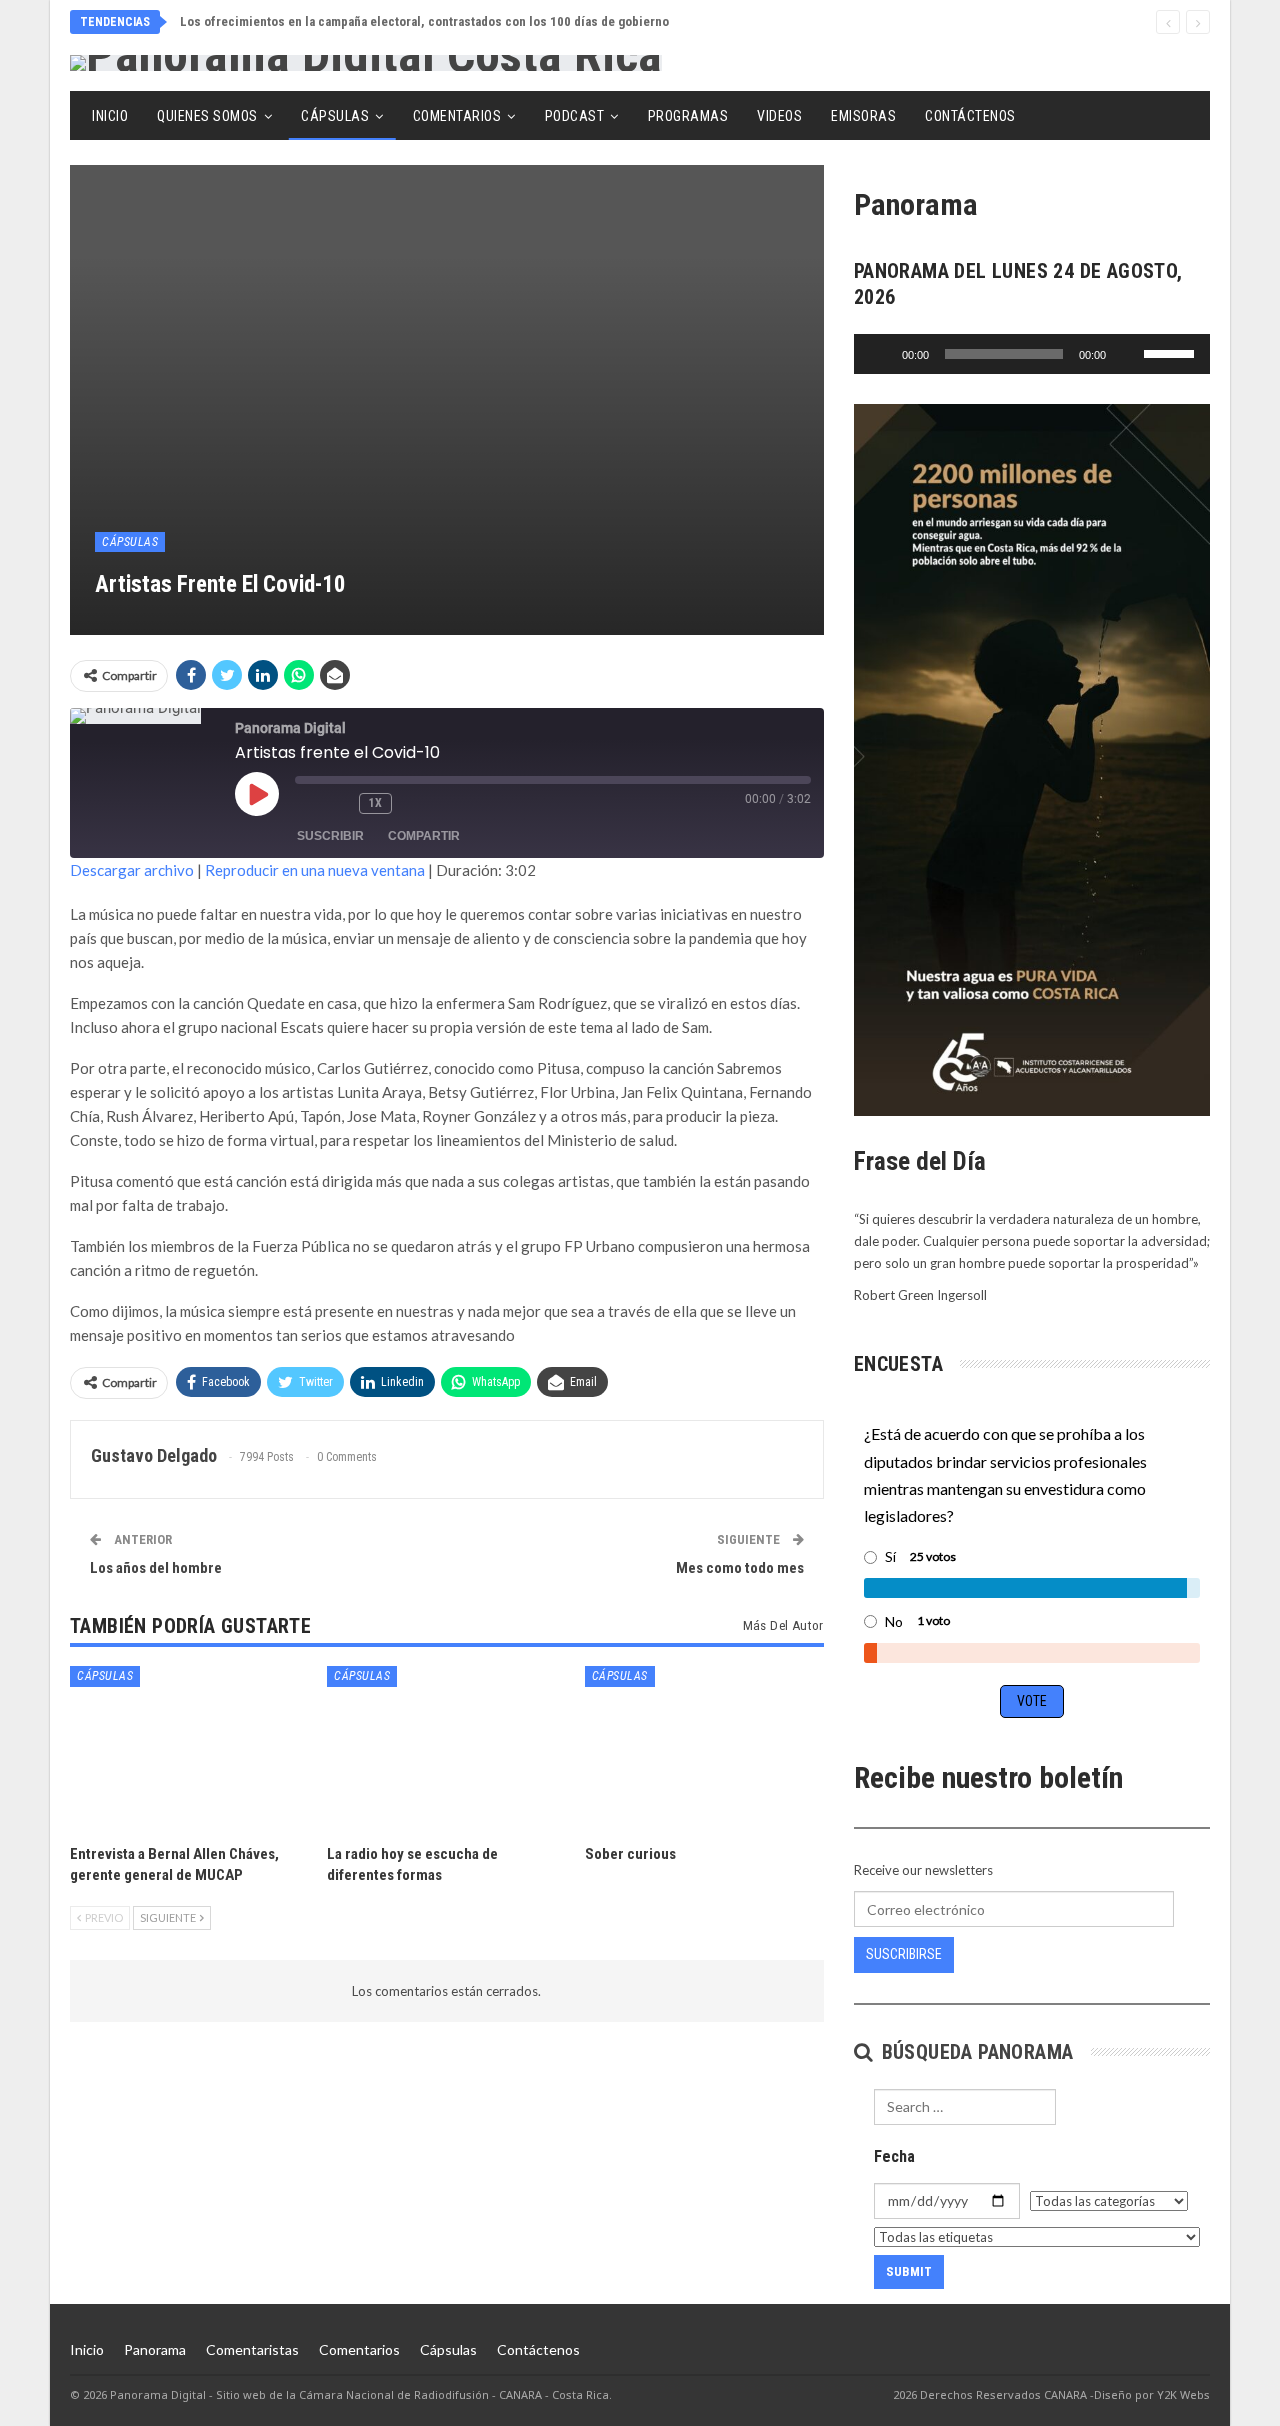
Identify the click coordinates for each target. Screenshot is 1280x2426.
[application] (1032, 354)
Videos (779, 116)
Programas (688, 116)
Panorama (155, 2349)
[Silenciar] (1128, 354)
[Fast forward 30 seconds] (414, 804)
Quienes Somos (207, 116)
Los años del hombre (156, 1568)
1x (375, 803)
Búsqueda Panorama (974, 2052)
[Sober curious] (704, 1749)
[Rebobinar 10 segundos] (339, 804)
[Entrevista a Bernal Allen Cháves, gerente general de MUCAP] (189, 1749)
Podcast (575, 116)
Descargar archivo (132, 870)
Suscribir (330, 836)
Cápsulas (335, 116)
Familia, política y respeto (257, 21)
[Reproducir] (880, 354)
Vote (1032, 1701)
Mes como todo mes (740, 1568)
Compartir (424, 836)
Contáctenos (970, 116)
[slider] (1172, 352)
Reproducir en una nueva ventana (315, 870)
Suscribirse (904, 1954)
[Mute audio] (307, 804)
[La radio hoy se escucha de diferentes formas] (446, 1749)
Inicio (110, 116)
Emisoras (863, 116)
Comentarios (457, 116)
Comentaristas (252, 2349)
